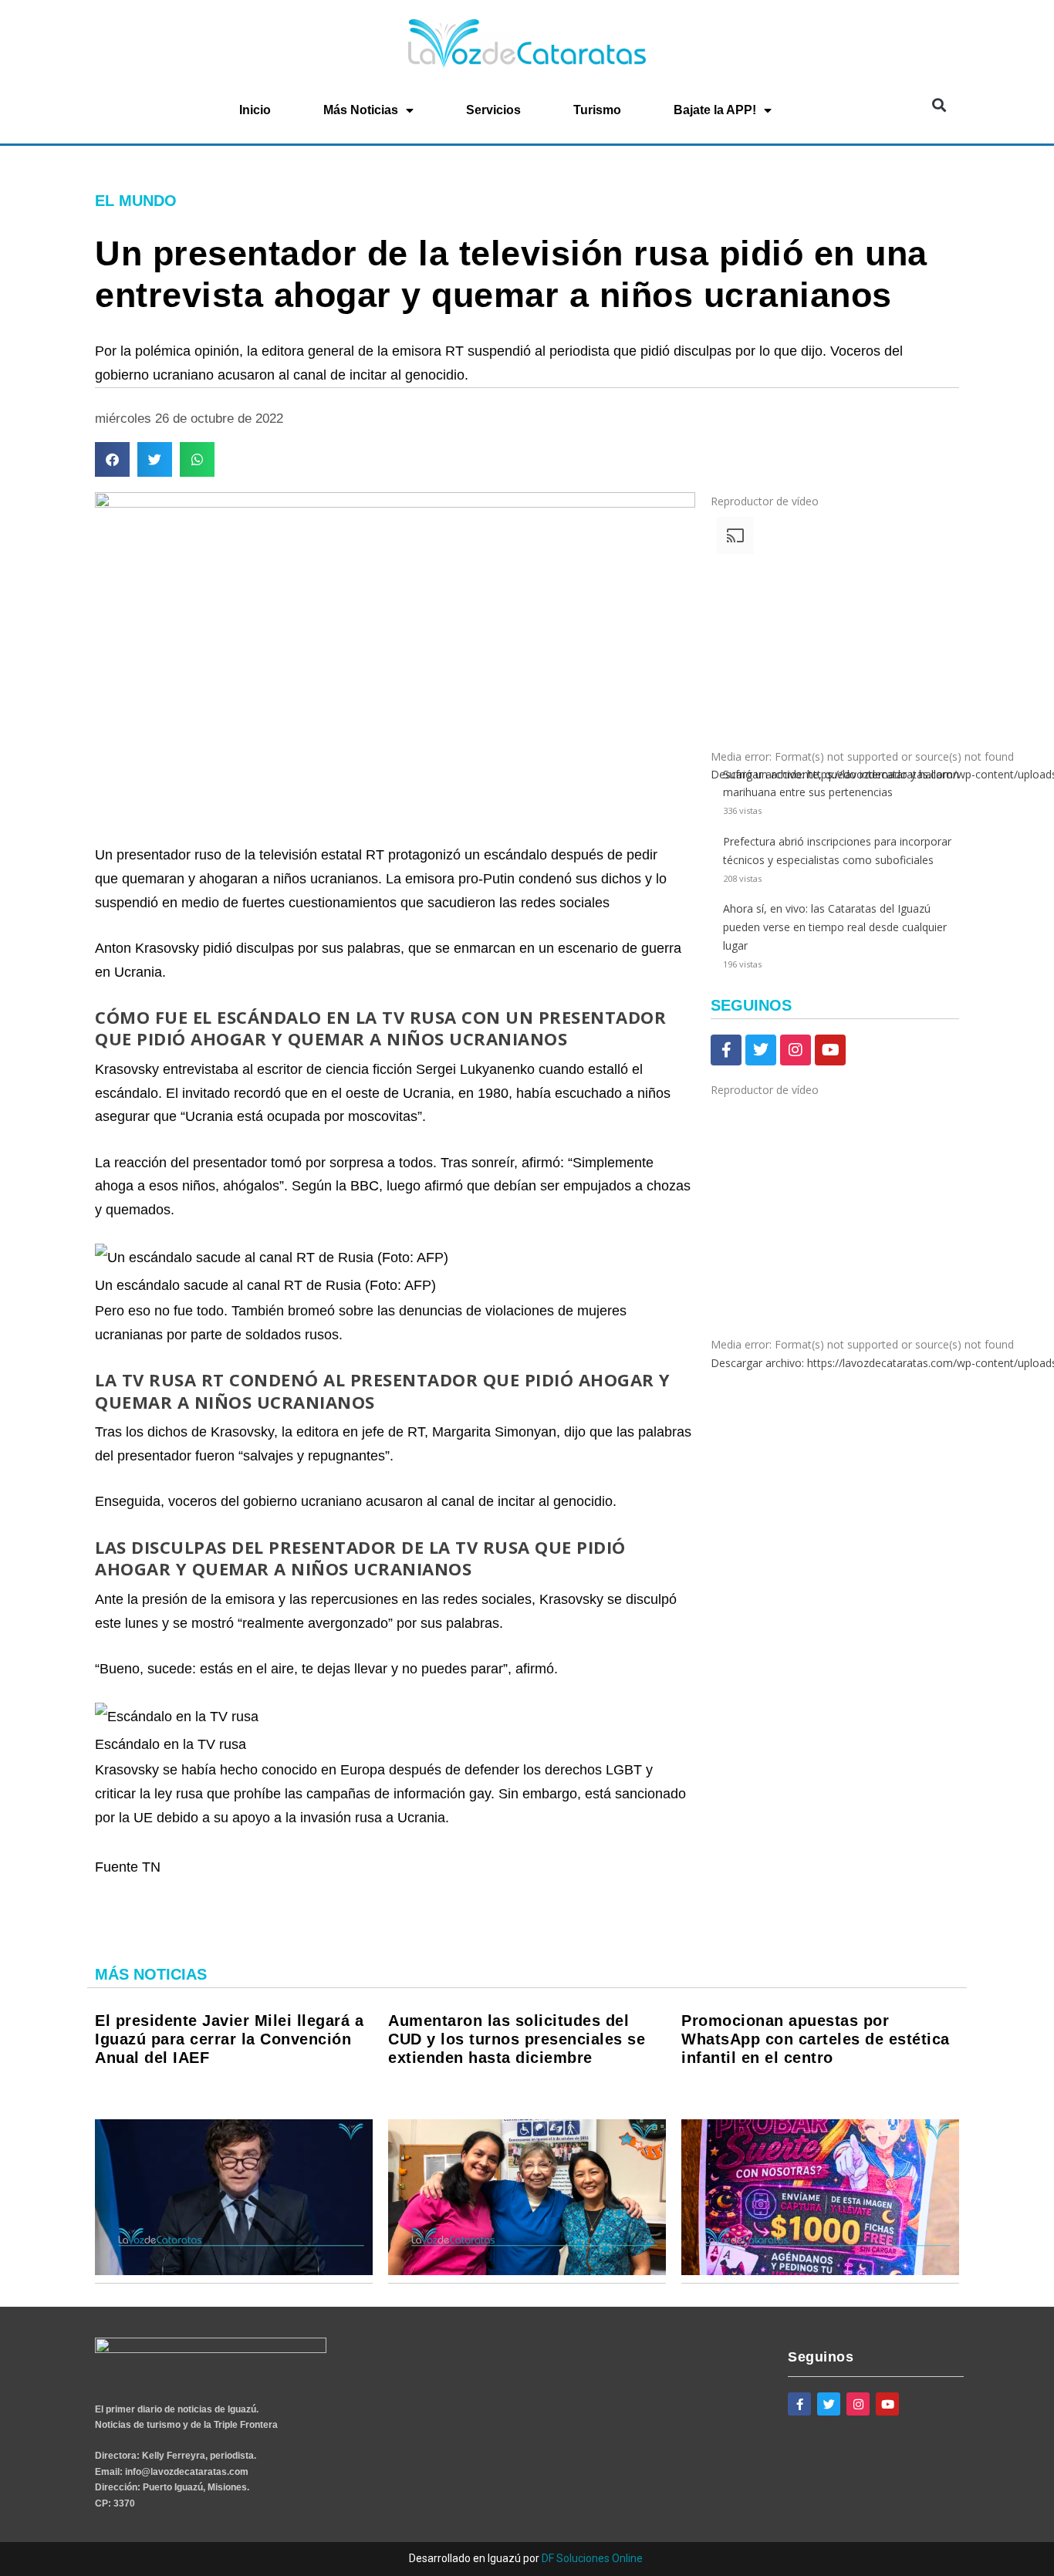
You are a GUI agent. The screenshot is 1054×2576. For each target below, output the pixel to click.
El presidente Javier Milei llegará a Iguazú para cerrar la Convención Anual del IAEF (229, 2039)
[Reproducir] (720, 1386)
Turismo (597, 110)
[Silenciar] (720, 1461)
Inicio (255, 110)
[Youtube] (830, 1050)
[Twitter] (761, 1050)
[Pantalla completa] (720, 1482)
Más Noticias (361, 110)
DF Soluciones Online (592, 2558)
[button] (939, 105)
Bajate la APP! (715, 110)
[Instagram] (796, 1050)
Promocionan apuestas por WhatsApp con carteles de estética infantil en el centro (816, 2039)
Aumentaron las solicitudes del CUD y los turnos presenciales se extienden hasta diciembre (517, 2039)
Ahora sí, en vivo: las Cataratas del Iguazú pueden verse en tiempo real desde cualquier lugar (835, 927)
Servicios (493, 110)
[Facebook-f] (726, 1050)
